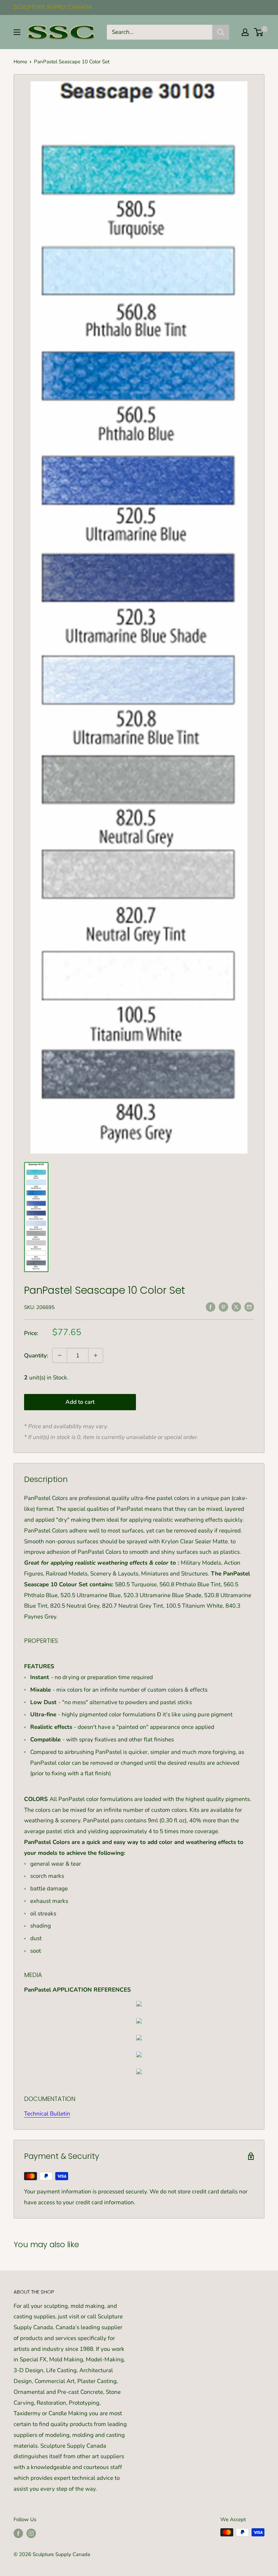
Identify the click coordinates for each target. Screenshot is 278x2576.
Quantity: (36, 1356)
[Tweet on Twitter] (236, 1307)
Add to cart (80, 1402)
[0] (259, 32)
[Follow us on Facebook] (18, 2533)
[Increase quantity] (96, 1355)
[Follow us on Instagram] (31, 2533)
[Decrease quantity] (60, 1355)
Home (20, 62)
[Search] (221, 32)
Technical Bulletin (47, 2114)
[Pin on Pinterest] (223, 1307)
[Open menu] (17, 32)
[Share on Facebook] (211, 1307)
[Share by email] (249, 1307)
